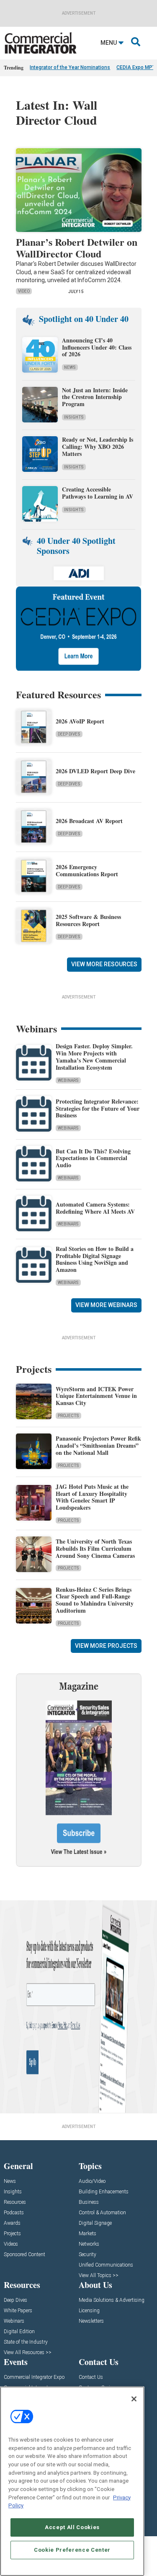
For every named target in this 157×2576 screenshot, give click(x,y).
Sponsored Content (24, 2255)
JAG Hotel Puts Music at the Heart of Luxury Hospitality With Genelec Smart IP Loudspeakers (92, 1497)
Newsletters (91, 2321)
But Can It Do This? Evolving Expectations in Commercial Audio (93, 1158)
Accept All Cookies (72, 2527)
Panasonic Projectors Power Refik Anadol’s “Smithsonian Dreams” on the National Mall (98, 1445)
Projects (68, 1416)
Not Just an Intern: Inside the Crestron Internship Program (95, 397)
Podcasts (14, 2213)
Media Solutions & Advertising (112, 2300)
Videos (11, 2244)
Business (89, 2202)
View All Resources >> (28, 2353)
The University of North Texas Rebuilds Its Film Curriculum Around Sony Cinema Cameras (95, 1548)
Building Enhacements (104, 2192)
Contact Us (91, 2377)
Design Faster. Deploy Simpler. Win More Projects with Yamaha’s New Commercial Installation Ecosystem (94, 1056)
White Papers (18, 2311)
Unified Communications (106, 2265)
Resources (15, 2202)
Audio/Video (92, 2181)
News (70, 367)
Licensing (89, 2311)
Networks (89, 2244)
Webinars (68, 1080)
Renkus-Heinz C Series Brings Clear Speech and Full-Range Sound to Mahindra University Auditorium (95, 1600)
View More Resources (104, 964)
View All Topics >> (99, 2276)
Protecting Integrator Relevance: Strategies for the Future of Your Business (98, 1108)
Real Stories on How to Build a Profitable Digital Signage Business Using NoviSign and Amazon (95, 1259)
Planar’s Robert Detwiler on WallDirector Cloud (77, 248)
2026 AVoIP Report (80, 721)
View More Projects (106, 1646)
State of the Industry (26, 2342)
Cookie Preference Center (72, 2550)
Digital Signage (95, 2223)
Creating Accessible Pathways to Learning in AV (99, 493)
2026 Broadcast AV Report (89, 821)
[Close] (134, 2399)
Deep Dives (69, 734)
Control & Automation (102, 2213)
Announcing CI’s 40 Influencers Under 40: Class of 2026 (97, 347)
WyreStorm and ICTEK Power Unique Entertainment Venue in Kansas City (96, 1396)
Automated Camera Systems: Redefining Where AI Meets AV (95, 1208)
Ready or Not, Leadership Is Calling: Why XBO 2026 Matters (98, 446)
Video (24, 291)
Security (88, 2255)
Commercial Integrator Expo (34, 2377)
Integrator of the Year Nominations (70, 67)
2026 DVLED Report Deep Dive (95, 771)
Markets (88, 2234)
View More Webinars (106, 1305)
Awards (12, 2223)
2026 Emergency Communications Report (87, 870)
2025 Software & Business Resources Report (88, 920)
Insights (74, 417)
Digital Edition (19, 2332)
